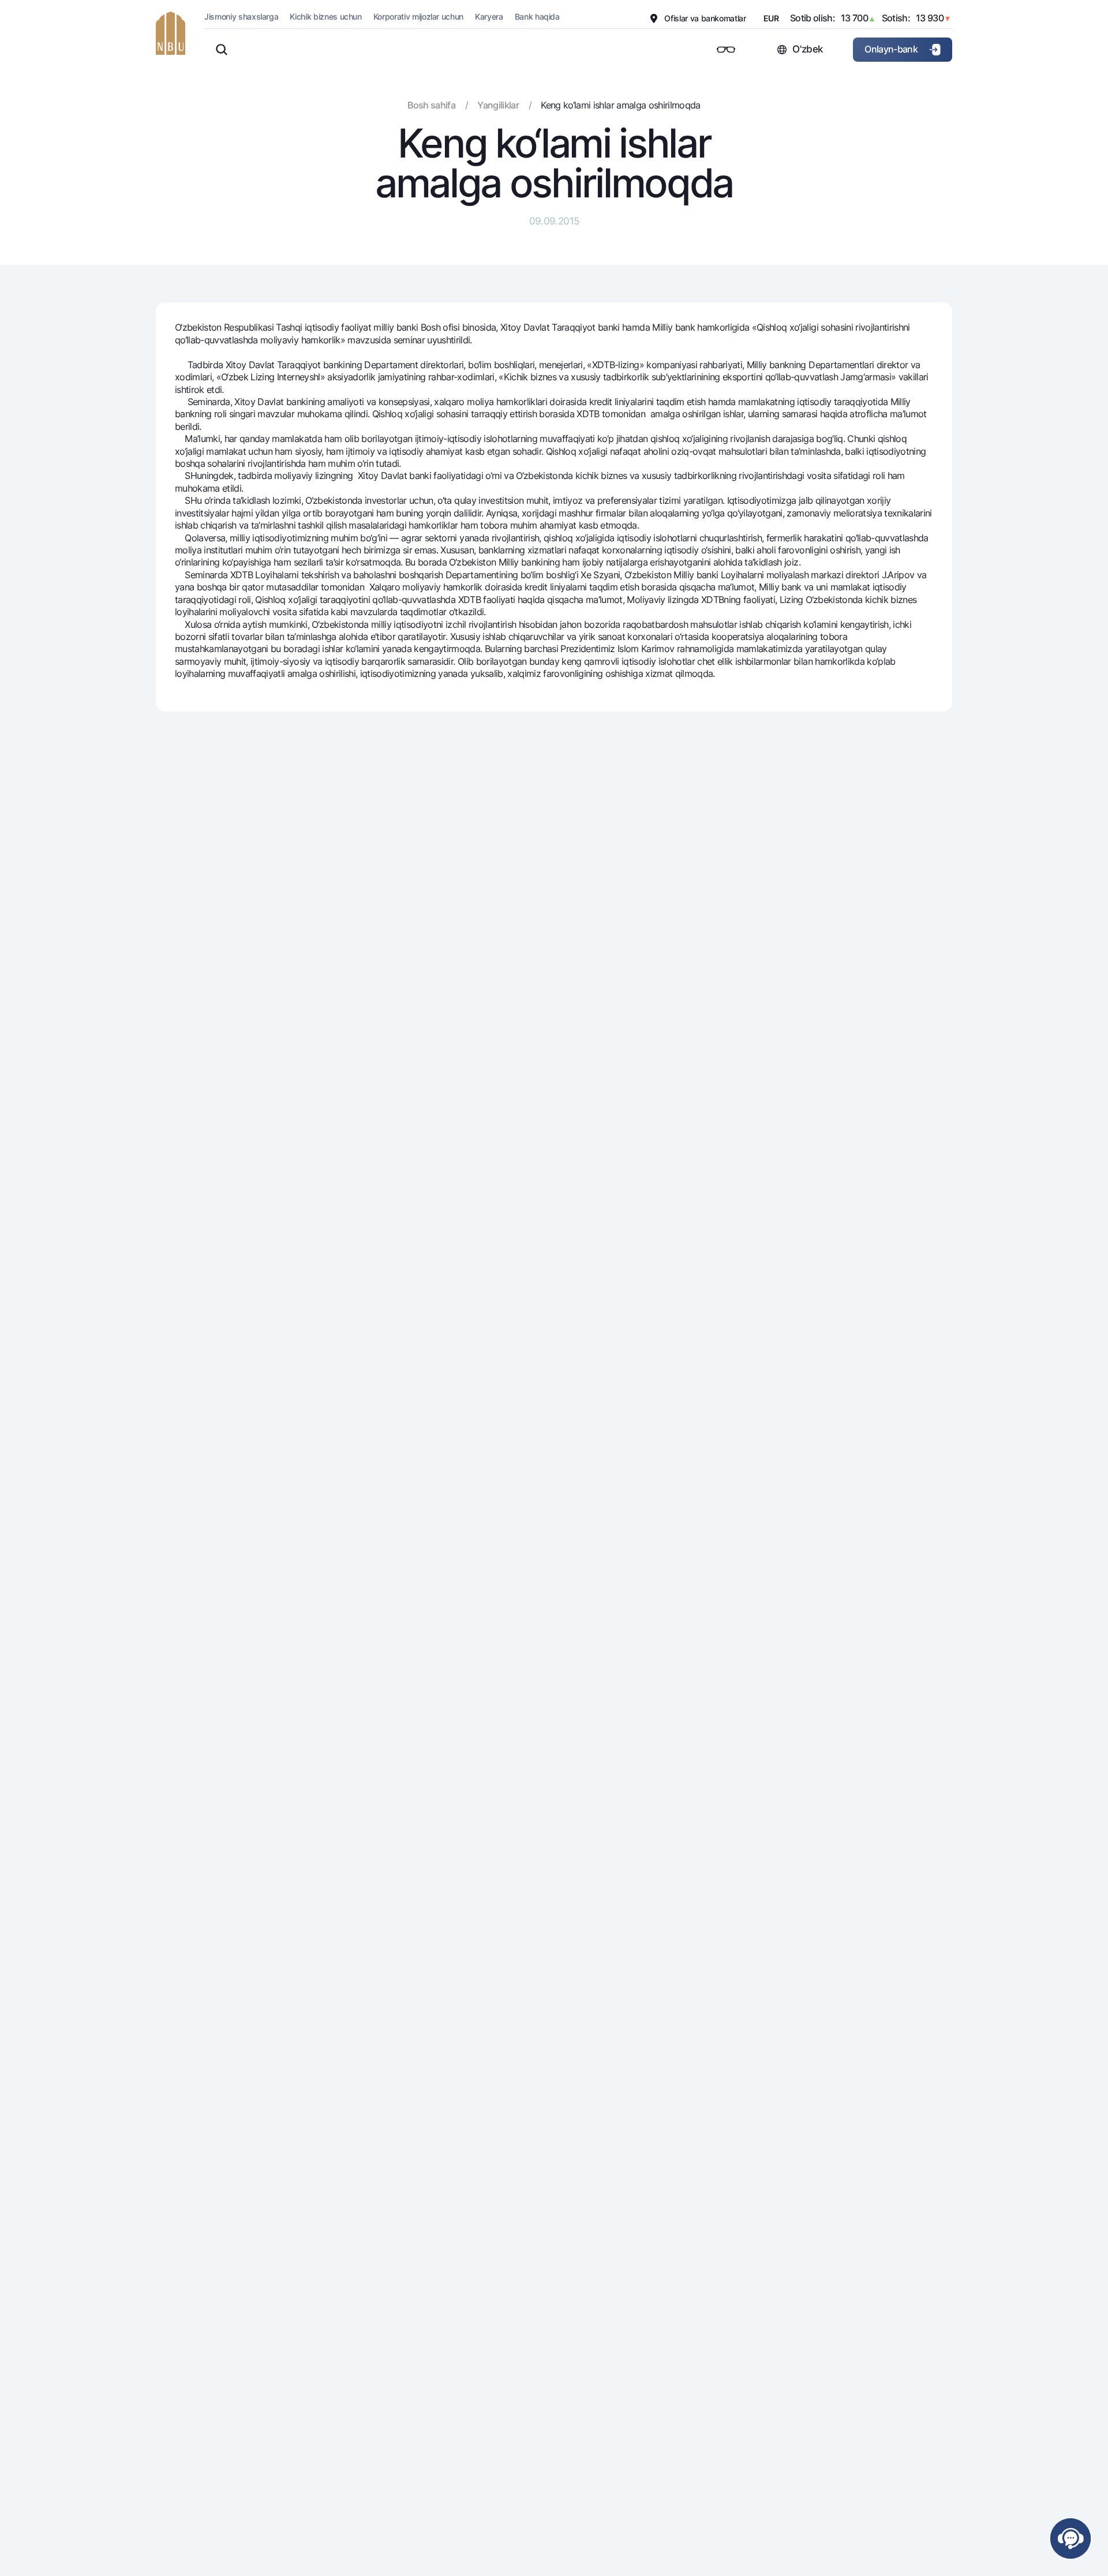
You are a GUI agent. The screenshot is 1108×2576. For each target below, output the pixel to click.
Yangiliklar (498, 105)
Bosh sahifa (431, 105)
